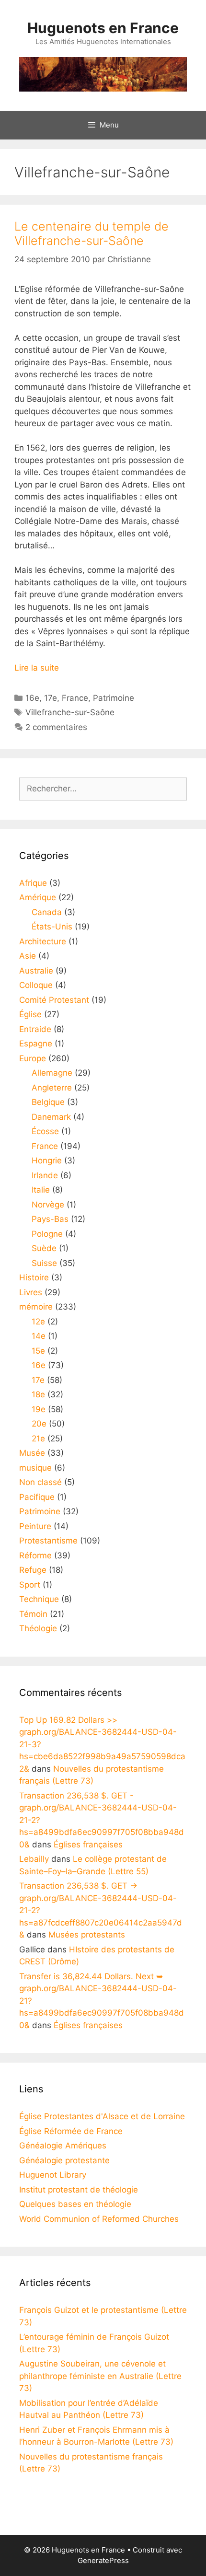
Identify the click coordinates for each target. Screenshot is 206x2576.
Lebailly (34, 1859)
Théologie (38, 1628)
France (75, 698)
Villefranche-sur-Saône (70, 712)
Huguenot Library (53, 2175)
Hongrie (47, 1160)
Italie (41, 1190)
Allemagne (52, 1073)
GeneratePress (103, 2560)
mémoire (36, 1307)
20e (39, 1424)
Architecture (43, 941)
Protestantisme (48, 1541)
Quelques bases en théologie (75, 2204)
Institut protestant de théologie (79, 2190)
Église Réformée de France (71, 2131)
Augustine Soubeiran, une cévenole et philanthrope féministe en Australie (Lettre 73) (100, 2376)
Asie (28, 956)
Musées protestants (87, 1935)
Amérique (38, 897)
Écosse (45, 1131)
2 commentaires (56, 727)
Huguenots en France (103, 28)
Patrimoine (114, 698)
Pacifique (37, 1497)
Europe (33, 1058)
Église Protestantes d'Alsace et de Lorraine (102, 2116)
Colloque (36, 985)
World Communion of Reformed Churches (99, 2219)
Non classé (40, 1482)
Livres (31, 1292)
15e (38, 1351)
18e (38, 1394)
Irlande (45, 1175)
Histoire (34, 1277)
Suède (44, 1248)
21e (38, 1439)
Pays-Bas (50, 1219)
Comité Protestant (54, 1000)
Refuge (33, 1570)
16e (32, 698)
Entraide (35, 1029)
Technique (39, 1599)
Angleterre (52, 1088)
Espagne (36, 1044)
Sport (30, 1585)
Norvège (48, 1205)
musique (35, 1468)
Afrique (33, 883)
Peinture (35, 1526)
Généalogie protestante (64, 2160)
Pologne (47, 1234)
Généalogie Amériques (63, 2146)
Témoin (33, 1614)
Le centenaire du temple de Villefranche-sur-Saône (92, 233)
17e (51, 698)
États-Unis (52, 927)
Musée (32, 1453)
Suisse (44, 1263)
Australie (36, 971)
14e (39, 1336)
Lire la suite (37, 668)
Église (30, 1014)
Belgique (48, 1102)
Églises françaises (88, 1845)
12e (38, 1322)
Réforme (35, 1555)
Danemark (51, 1117)
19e (39, 1409)
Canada (47, 912)
